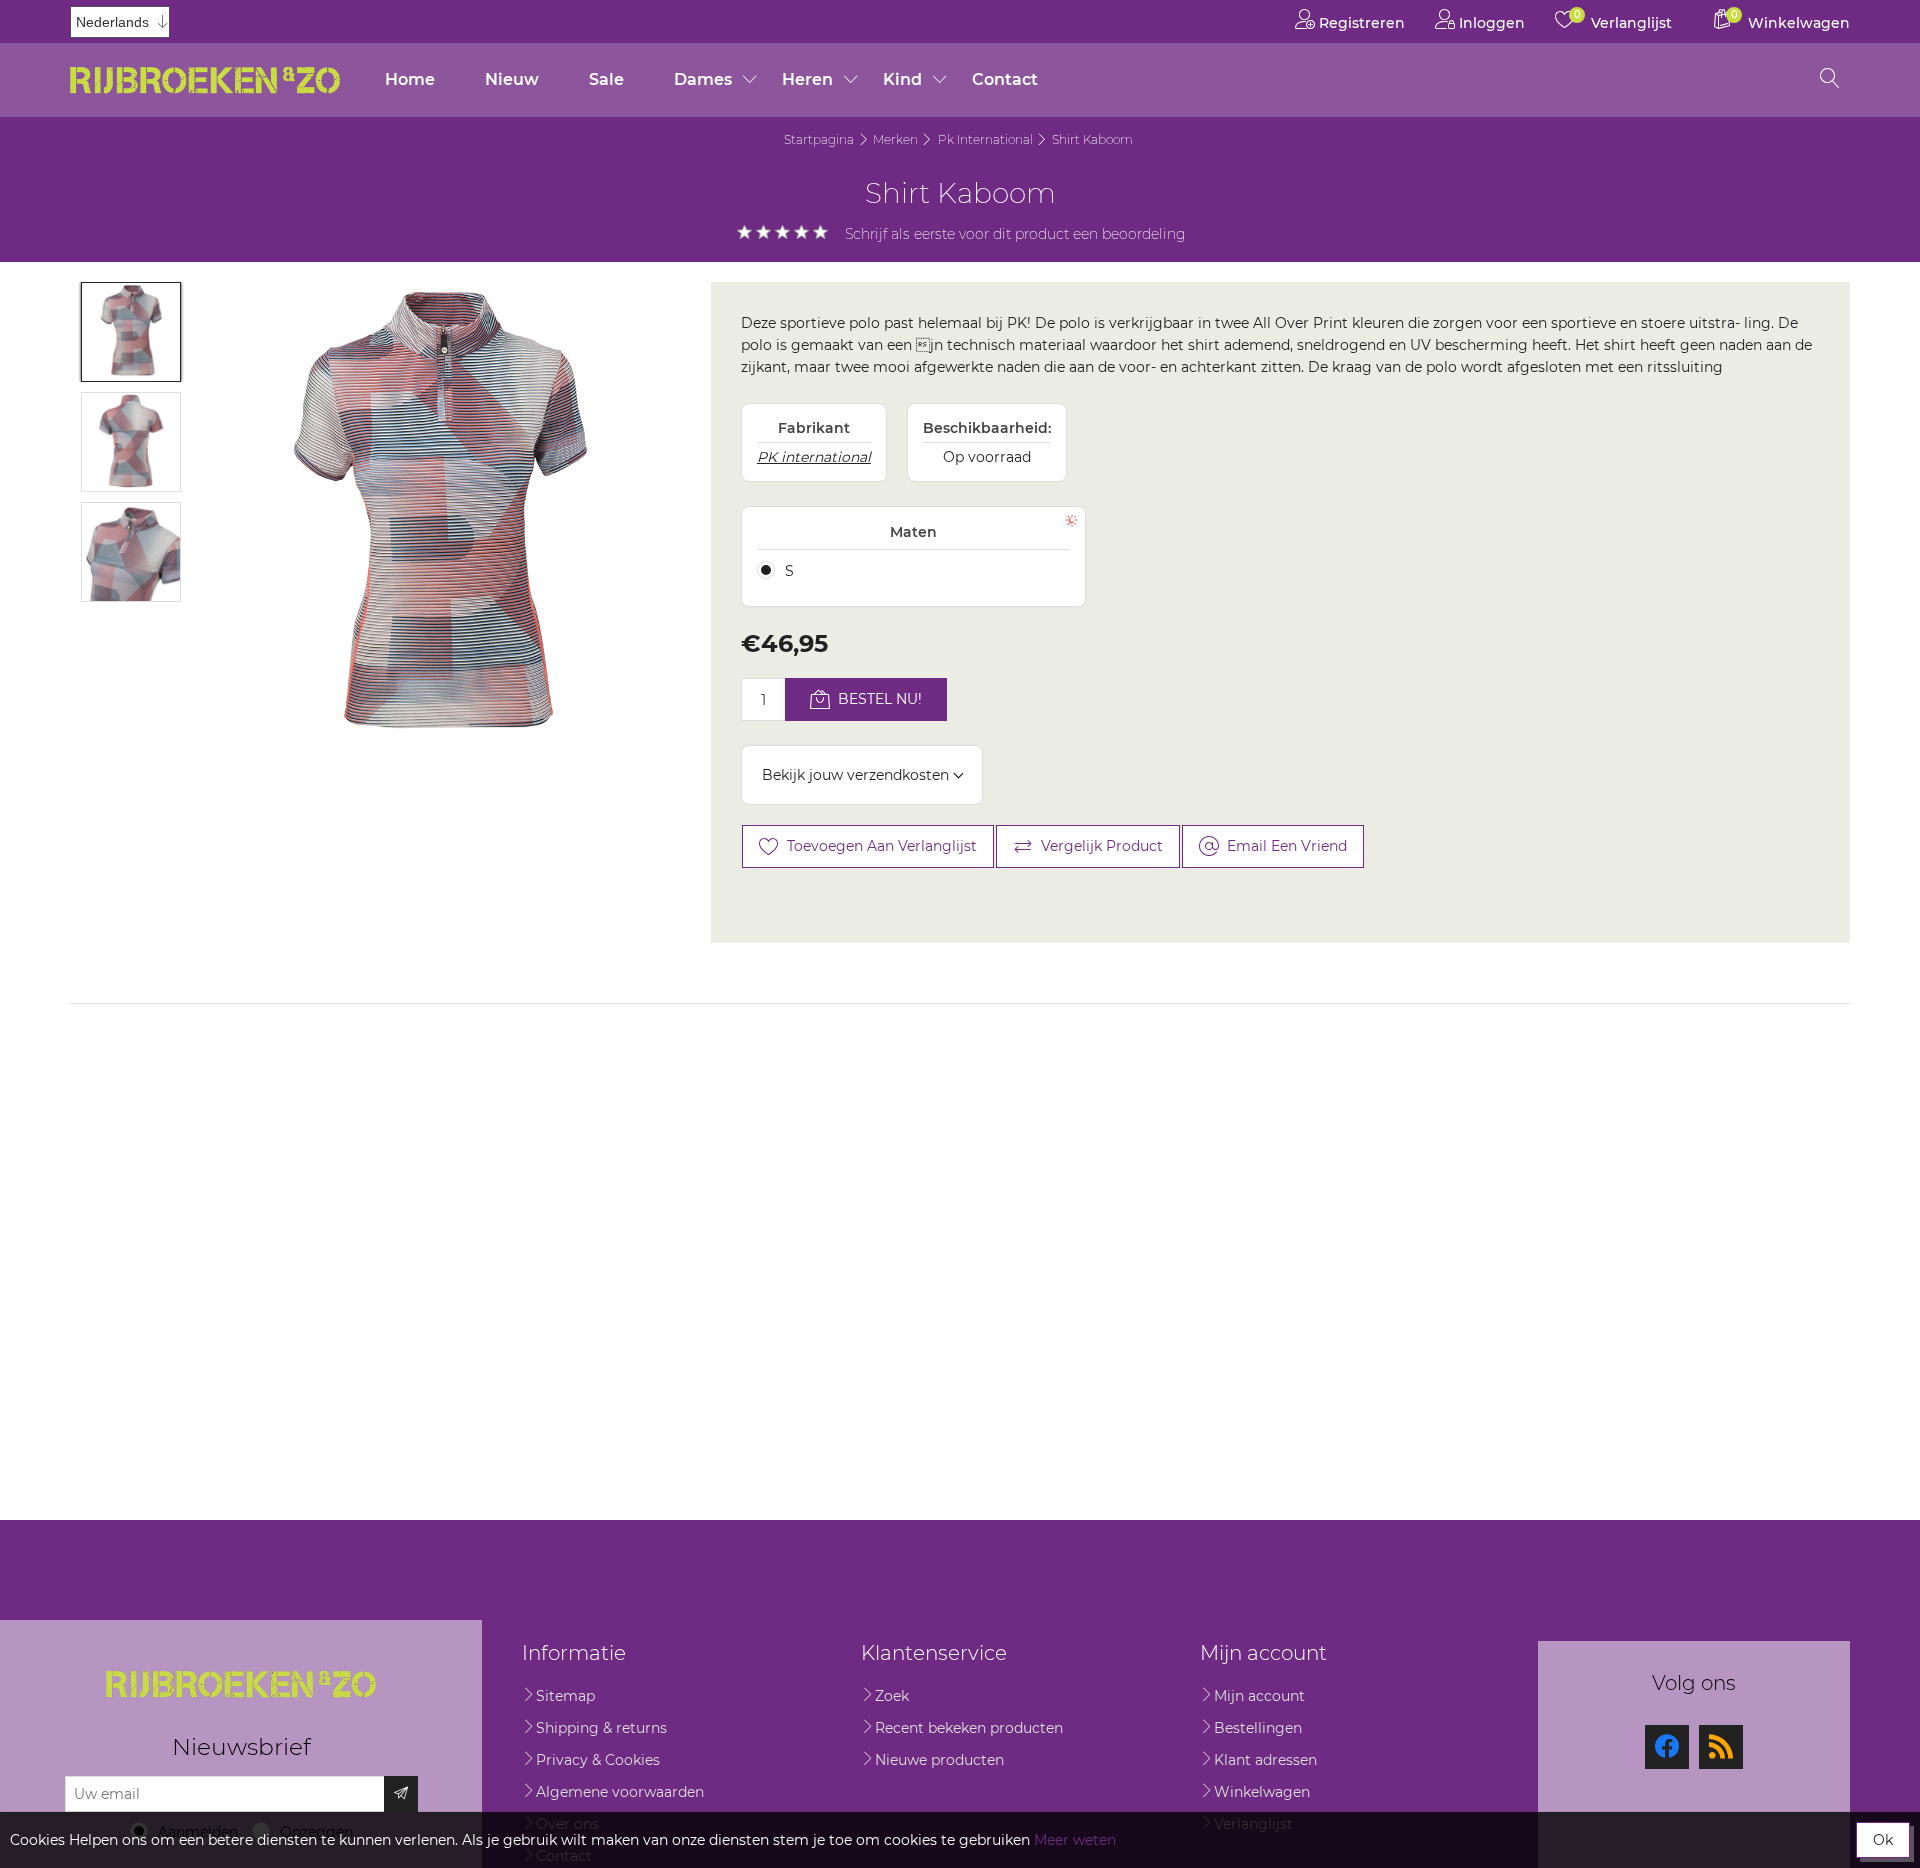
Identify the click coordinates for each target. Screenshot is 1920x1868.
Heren (807, 79)
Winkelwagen (1262, 1792)
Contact (1005, 79)
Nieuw (512, 79)
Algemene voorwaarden (620, 1792)
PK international (814, 457)
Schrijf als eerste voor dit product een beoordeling (1015, 234)
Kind (902, 79)
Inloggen (1490, 23)
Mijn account (1259, 1696)
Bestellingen (1258, 1728)
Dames (703, 79)
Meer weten (1075, 1840)
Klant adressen (1265, 1760)
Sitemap (565, 1696)
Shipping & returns (601, 1728)
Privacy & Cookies (598, 1760)
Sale (606, 79)
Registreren (1360, 23)
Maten (913, 532)
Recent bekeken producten (969, 1728)
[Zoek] (1830, 80)
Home (410, 79)
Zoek (892, 1696)
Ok (1883, 1840)
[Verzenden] (401, 1794)
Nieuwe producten (939, 1760)
